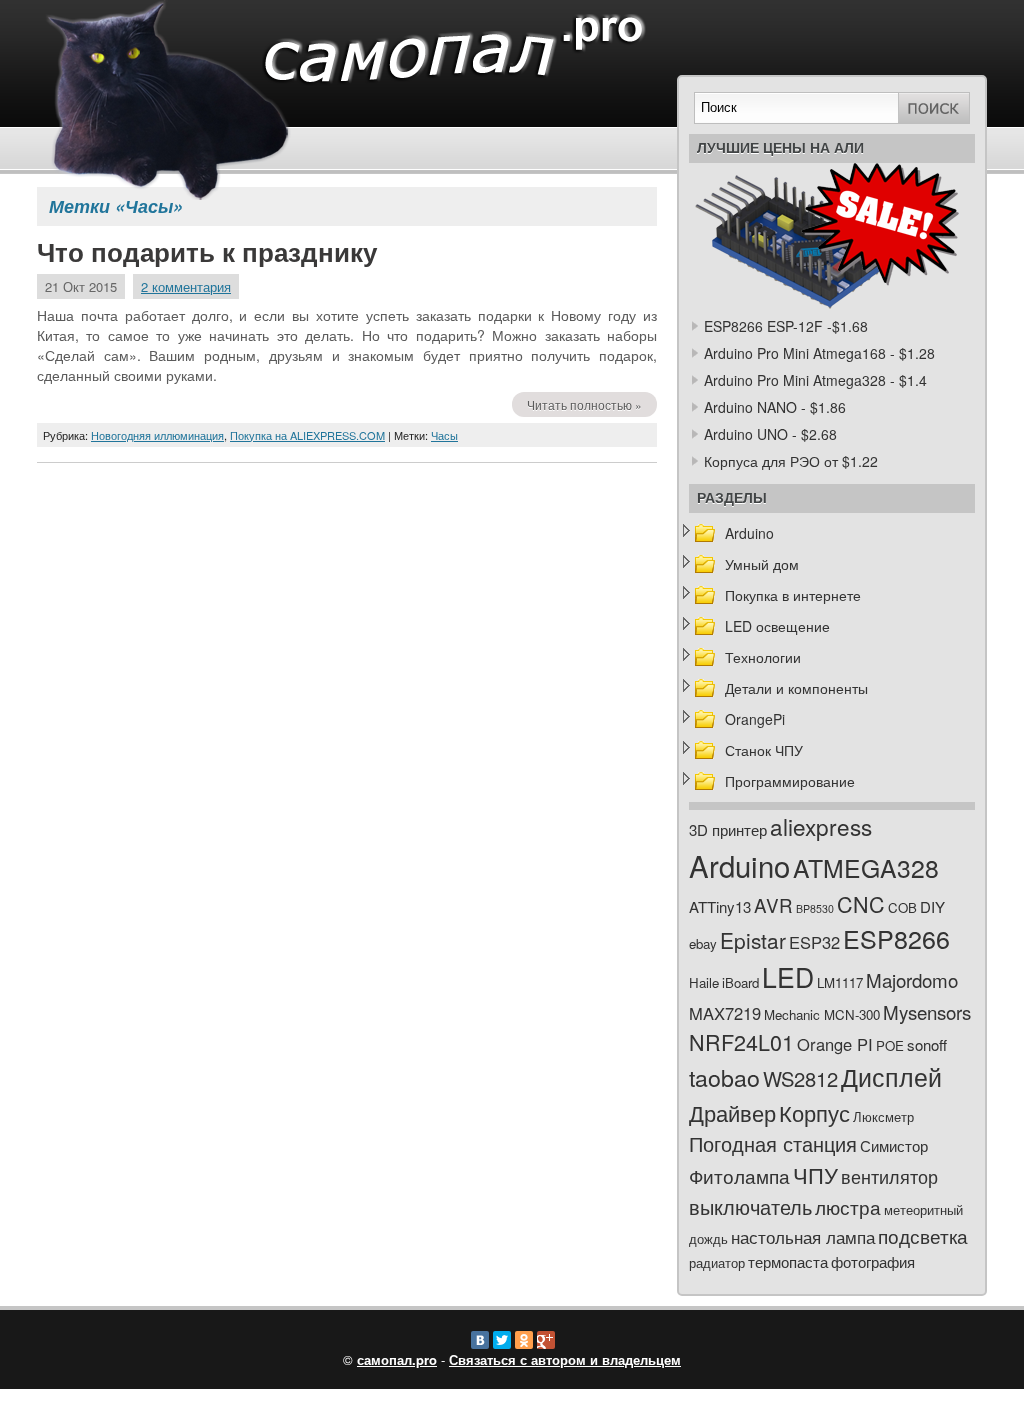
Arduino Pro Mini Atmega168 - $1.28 (819, 353)
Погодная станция (773, 1143)
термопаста (788, 1261)
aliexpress (821, 826)
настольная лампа (803, 1237)
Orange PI (835, 1044)
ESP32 (814, 942)
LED (788, 977)
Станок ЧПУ (764, 750)
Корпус (814, 1112)
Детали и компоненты (796, 688)
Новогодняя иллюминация (157, 435)
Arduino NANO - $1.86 (775, 407)
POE (890, 1045)
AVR (773, 904)
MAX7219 (725, 1013)
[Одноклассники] (524, 1340)
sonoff (927, 1044)
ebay (703, 943)
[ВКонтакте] (480, 1340)
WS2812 (800, 1078)
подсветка (923, 1236)
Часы (444, 435)
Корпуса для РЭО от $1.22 (791, 461)
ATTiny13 (720, 906)
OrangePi (755, 719)
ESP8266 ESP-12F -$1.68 (786, 326)
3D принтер (728, 829)
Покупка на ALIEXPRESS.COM (307, 435)
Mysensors (927, 1011)
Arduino (749, 533)
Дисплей (891, 1076)
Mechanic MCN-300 (822, 1014)
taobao (724, 1077)
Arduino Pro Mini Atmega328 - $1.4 (815, 380)
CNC (861, 903)
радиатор (717, 1262)
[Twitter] (502, 1340)
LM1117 (840, 982)
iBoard (740, 982)
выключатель (750, 1206)
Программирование (790, 781)
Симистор (894, 1145)
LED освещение (777, 626)
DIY (932, 906)
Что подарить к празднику (207, 253)
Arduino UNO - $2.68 (770, 434)
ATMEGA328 (866, 867)
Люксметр (883, 1116)
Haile (704, 982)
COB (902, 907)
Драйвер (732, 1112)
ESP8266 (896, 938)
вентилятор (889, 1176)
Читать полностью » (584, 404)
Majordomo (912, 979)
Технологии (763, 657)
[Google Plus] (546, 1340)
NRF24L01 (741, 1041)
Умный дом (762, 564)
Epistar (753, 940)
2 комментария (186, 286)
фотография (873, 1261)
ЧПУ (815, 1174)
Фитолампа (739, 1175)
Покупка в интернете (793, 595)
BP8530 (815, 908)
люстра (848, 1206)
